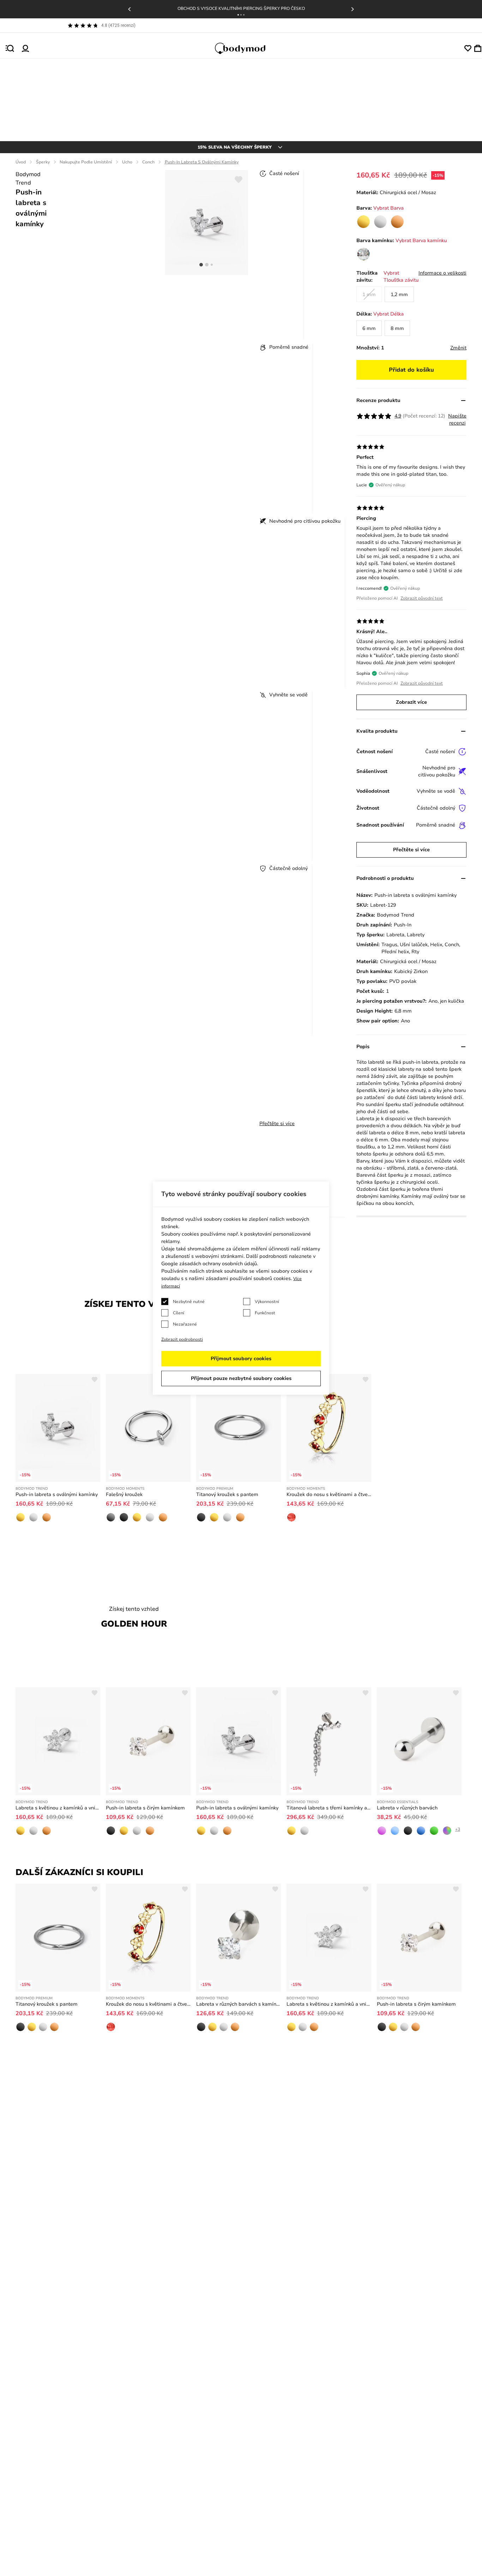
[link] (363, 222)
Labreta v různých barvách (407, 1808)
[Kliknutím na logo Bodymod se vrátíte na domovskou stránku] (247, 48)
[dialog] (241, 1288)
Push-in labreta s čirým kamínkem (145, 1808)
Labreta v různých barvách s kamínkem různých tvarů (239, 2004)
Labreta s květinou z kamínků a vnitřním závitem (58, 1808)
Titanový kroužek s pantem (227, 1494)
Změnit (458, 348)
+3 (458, 1829)
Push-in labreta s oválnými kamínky (57, 1494)
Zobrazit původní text (422, 598)
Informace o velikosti (442, 273)
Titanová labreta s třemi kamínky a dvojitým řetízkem (329, 1808)
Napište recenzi (457, 419)
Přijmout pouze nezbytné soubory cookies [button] (241, 1378)
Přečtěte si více (277, 1124)
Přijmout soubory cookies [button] (241, 1359)
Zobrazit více (411, 702)
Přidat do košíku (411, 370)
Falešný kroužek (124, 1494)
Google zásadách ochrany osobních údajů (209, 1264)
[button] (238, 15)
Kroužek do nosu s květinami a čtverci (329, 1494)
